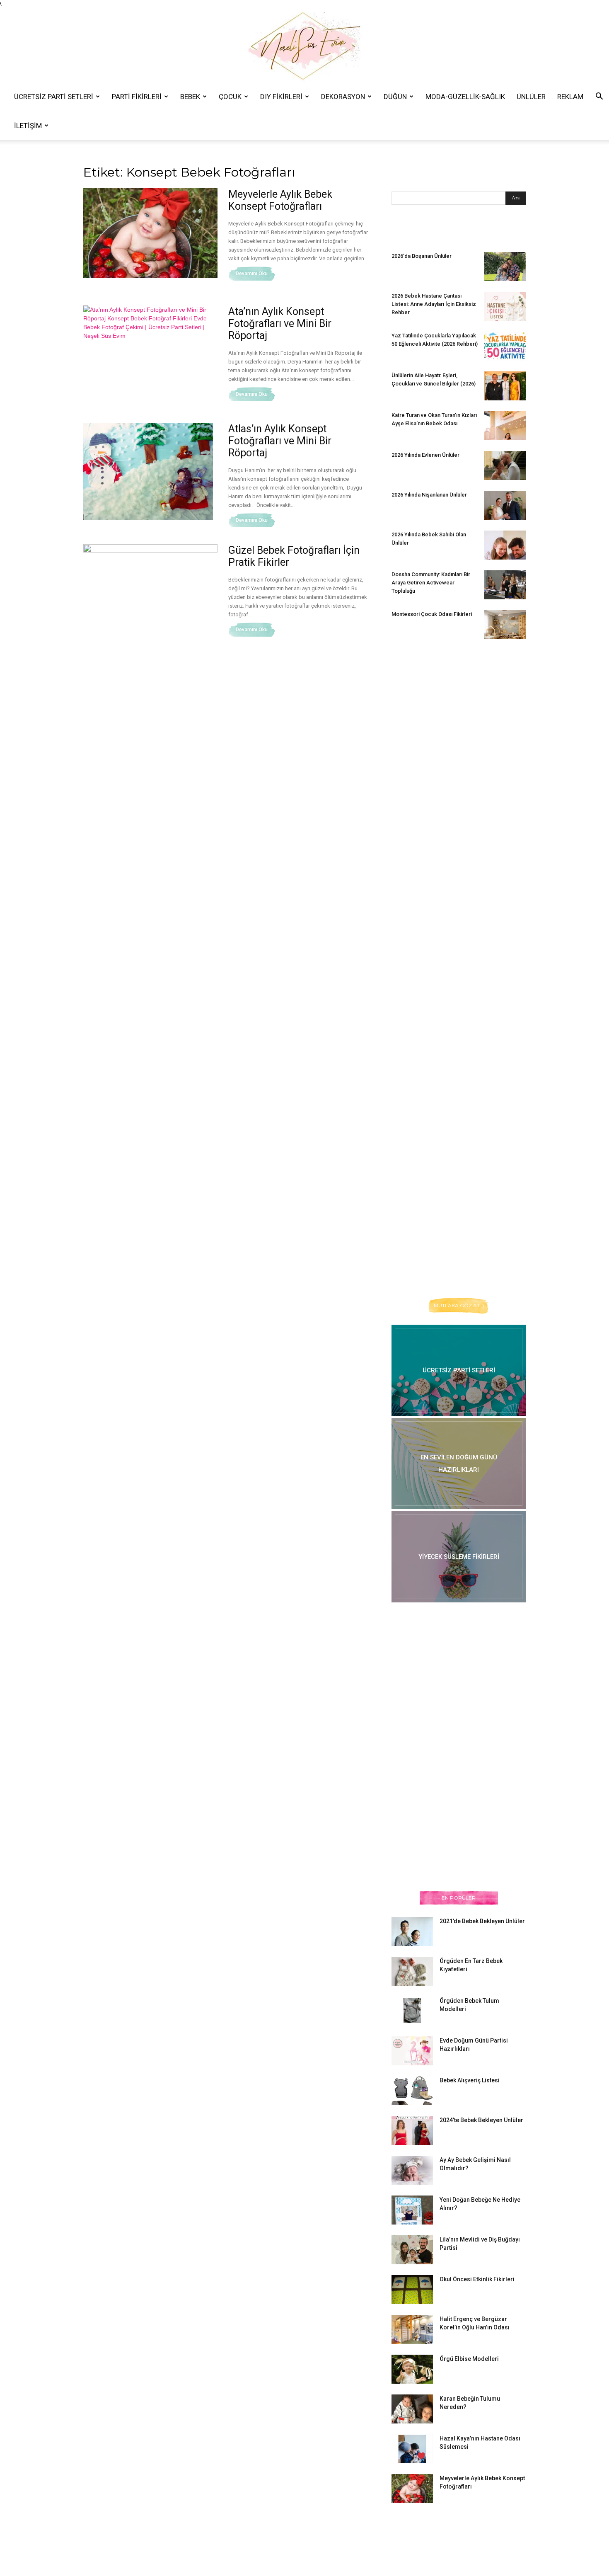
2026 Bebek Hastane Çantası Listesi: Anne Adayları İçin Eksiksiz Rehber (434, 304)
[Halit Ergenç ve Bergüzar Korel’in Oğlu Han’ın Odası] (412, 2329)
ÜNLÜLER (531, 97)
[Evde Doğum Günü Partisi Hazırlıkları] (412, 2051)
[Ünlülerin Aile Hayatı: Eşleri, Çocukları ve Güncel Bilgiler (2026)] (505, 386)
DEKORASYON (343, 97)
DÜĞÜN (395, 97)
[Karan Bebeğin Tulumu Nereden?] (412, 2409)
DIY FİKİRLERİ (281, 97)
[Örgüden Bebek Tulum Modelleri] (412, 2010)
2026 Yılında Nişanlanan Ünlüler (430, 495)
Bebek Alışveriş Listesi (470, 2080)
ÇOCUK (230, 97)
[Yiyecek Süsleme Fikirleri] (459, 1557)
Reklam (570, 97)
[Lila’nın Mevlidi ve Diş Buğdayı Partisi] (412, 2250)
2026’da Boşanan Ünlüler (422, 256)
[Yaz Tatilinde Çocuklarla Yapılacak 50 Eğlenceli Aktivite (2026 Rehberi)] (505, 346)
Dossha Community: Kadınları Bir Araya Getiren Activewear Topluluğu (431, 583)
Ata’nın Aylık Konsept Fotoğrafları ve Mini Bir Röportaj (280, 324)
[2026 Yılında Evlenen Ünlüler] (505, 465)
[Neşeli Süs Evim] (304, 45)
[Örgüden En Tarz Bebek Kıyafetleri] (412, 1971)
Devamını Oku (252, 274)
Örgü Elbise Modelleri (469, 2359)
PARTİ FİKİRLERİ (137, 97)
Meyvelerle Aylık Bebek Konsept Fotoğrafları (280, 200)
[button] (599, 97)
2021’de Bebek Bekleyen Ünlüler (482, 1921)
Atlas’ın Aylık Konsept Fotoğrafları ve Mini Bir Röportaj (280, 441)
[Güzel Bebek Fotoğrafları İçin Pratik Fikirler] (150, 588)
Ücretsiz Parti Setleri (54, 97)
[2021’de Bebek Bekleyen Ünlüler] (412, 1931)
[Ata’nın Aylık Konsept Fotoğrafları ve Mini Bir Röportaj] (150, 343)
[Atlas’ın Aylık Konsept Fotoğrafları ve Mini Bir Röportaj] (148, 471)
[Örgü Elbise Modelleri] (412, 2369)
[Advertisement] (454, 783)
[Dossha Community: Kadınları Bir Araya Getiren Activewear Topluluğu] (505, 585)
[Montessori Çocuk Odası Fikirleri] (505, 625)
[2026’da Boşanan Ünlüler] (505, 267)
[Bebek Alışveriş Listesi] (412, 2091)
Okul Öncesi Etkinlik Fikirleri (477, 2279)
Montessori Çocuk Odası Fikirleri (432, 614)
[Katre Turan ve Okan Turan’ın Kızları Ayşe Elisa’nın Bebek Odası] (505, 426)
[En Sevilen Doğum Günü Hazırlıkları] (459, 1464)
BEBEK (190, 97)
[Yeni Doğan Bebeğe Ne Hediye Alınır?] (412, 2210)
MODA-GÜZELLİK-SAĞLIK (465, 97)
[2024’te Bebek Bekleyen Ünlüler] (412, 2130)
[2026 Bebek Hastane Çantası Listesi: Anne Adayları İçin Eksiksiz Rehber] (505, 306)
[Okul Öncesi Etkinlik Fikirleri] (412, 2290)
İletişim (28, 126)
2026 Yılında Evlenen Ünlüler (425, 455)
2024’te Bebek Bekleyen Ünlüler (481, 2120)
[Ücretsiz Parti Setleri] (459, 1370)
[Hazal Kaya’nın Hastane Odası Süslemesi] (412, 2449)
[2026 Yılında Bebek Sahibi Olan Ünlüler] (505, 545)
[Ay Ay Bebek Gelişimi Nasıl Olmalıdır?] (412, 2170)
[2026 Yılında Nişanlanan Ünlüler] (505, 505)
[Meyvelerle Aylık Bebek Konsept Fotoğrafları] (150, 233)
